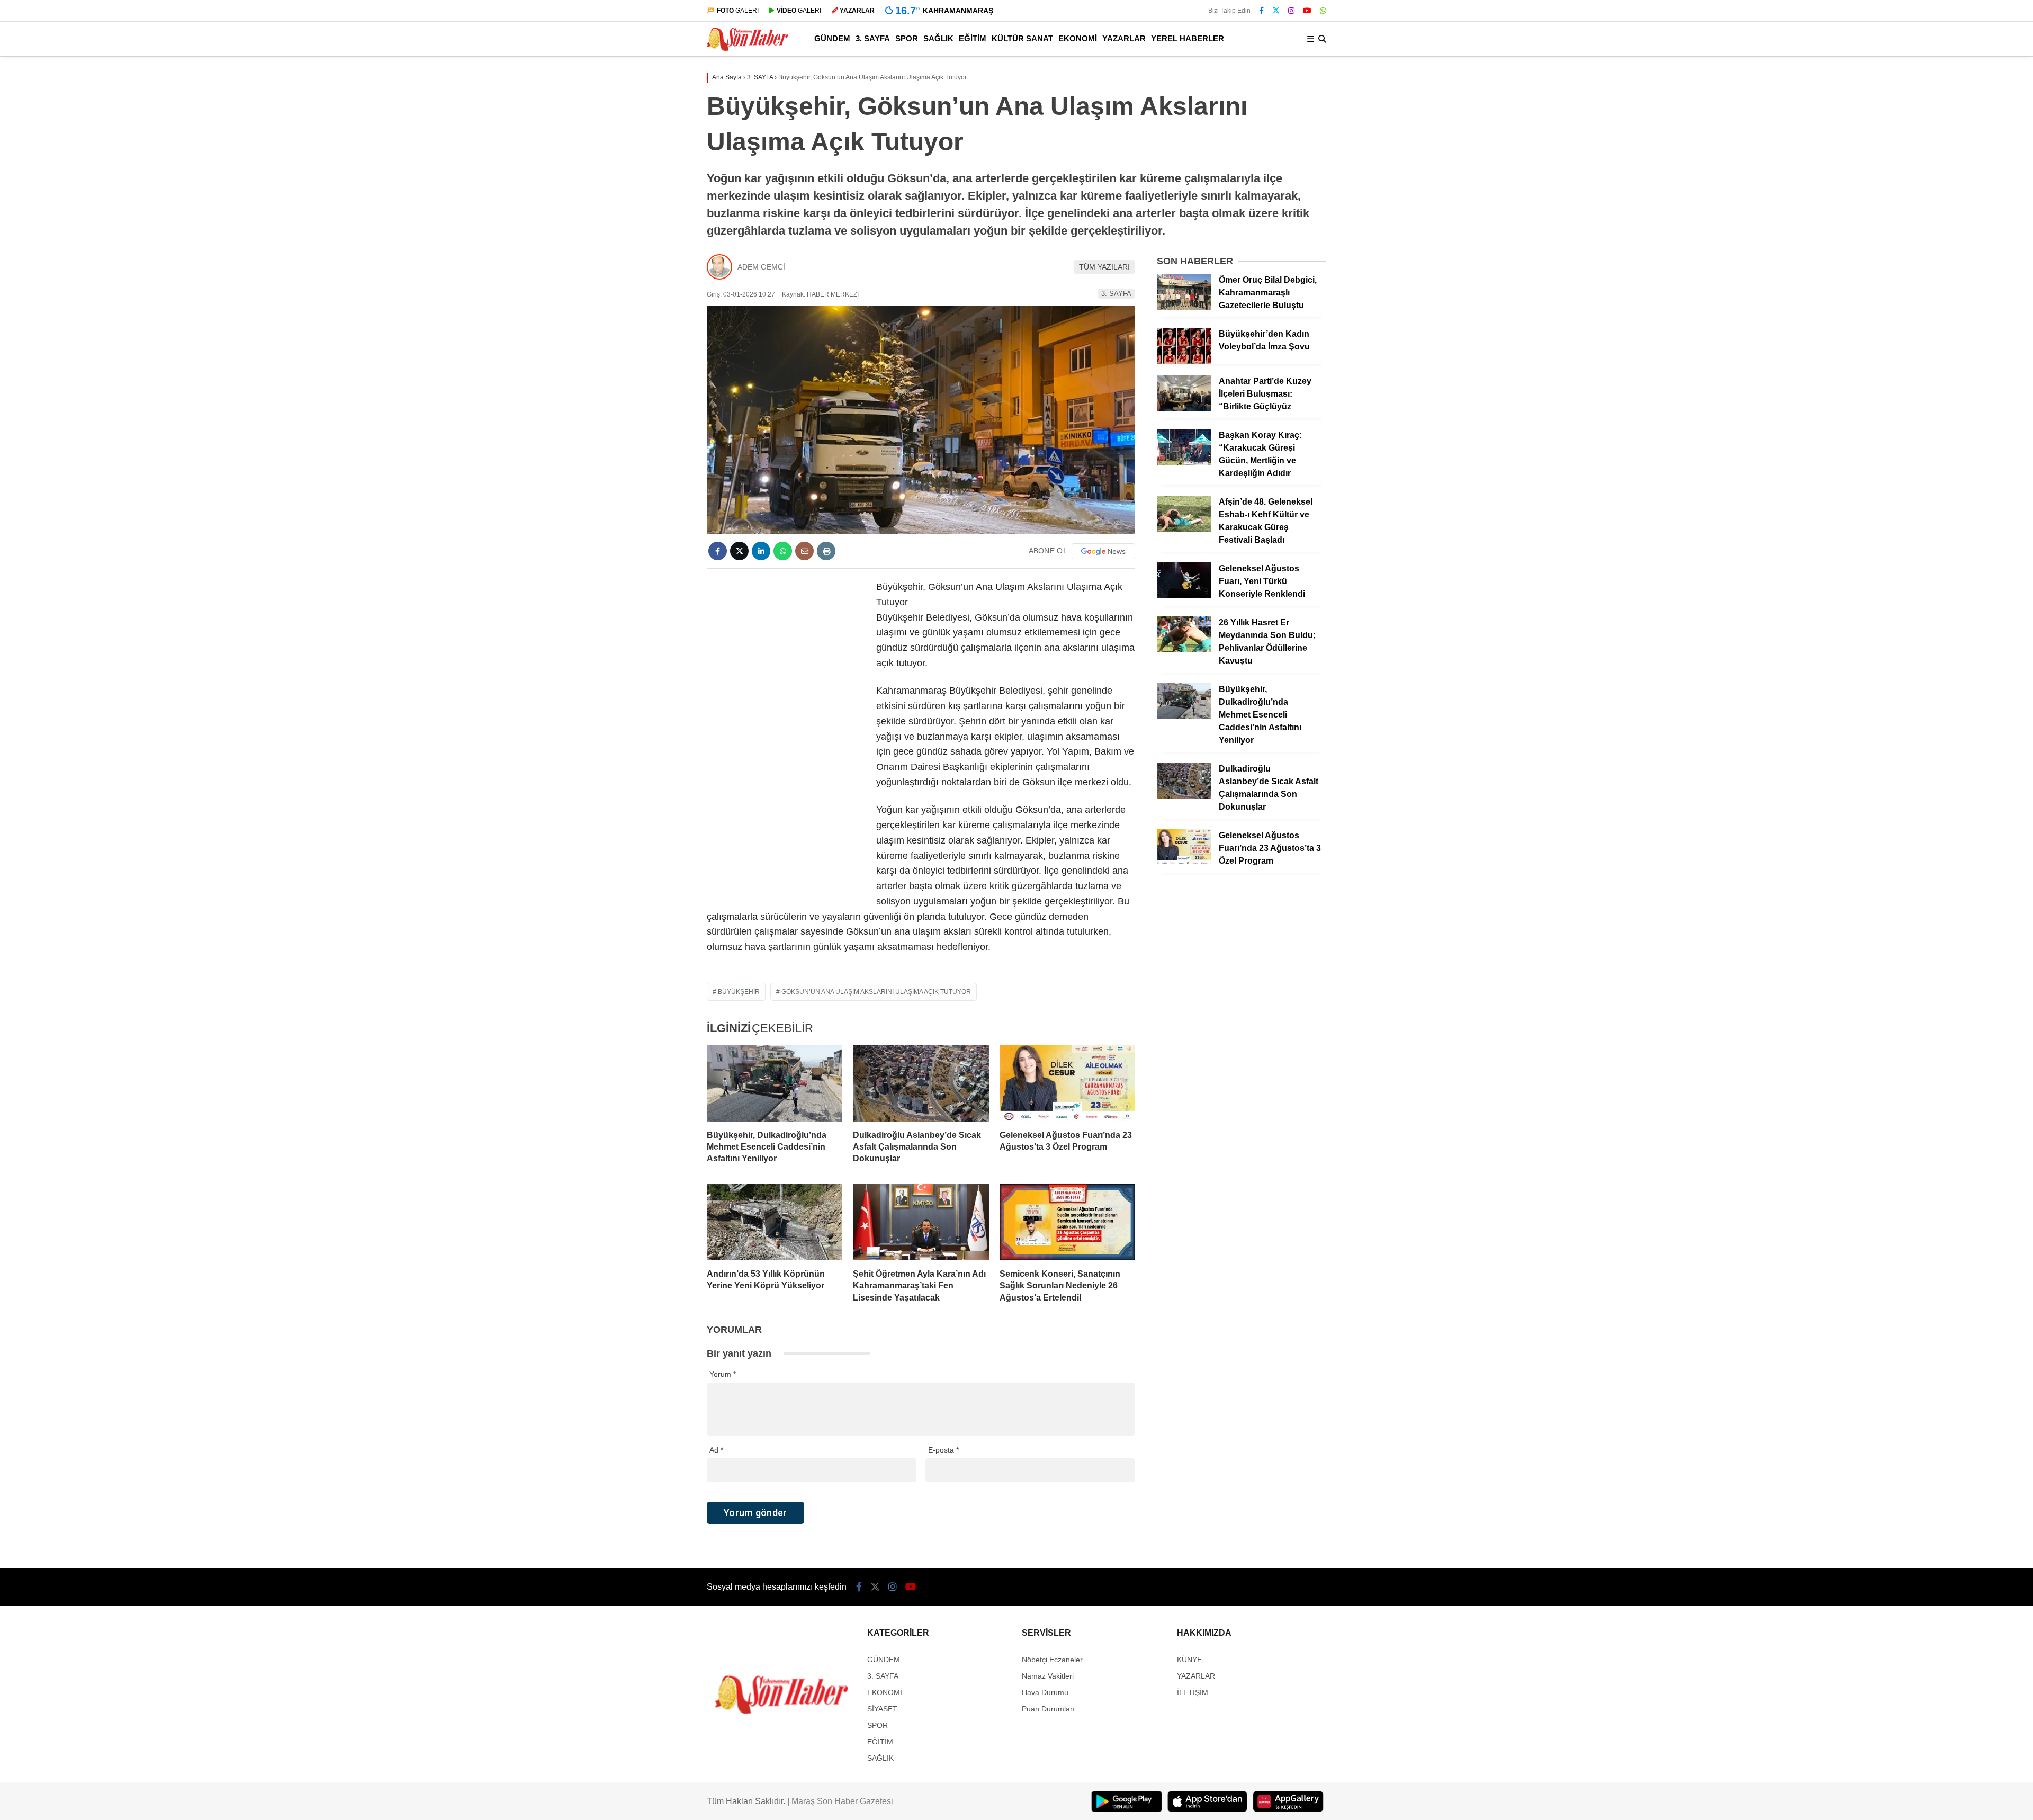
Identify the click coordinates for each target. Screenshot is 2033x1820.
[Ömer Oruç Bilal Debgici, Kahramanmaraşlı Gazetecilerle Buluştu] (1184, 307)
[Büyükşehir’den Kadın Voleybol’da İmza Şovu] (1184, 361)
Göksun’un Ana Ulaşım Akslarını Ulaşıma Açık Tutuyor (876, 992)
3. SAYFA (873, 38)
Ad (716, 1450)
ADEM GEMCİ (761, 267)
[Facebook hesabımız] (1261, 11)
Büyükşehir (739, 992)
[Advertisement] (786, 738)
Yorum (723, 1374)
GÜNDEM (832, 38)
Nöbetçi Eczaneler (1052, 1660)
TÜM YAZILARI (1104, 267)
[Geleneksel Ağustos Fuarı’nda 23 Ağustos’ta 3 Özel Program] (1067, 1083)
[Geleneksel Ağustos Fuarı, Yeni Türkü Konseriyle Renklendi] (1184, 596)
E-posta (943, 1450)
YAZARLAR (1124, 38)
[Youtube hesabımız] (1307, 11)
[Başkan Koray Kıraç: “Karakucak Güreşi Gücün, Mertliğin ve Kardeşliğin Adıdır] (1184, 462)
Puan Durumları (1048, 1709)
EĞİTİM (973, 38)
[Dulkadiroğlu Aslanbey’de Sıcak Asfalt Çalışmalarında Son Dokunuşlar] (921, 1083)
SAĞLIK (938, 38)
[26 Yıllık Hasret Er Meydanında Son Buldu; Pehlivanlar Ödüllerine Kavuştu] (1184, 650)
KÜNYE (1189, 1660)
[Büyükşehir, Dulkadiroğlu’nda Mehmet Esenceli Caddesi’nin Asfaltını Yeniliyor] (775, 1083)
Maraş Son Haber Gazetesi (842, 1801)
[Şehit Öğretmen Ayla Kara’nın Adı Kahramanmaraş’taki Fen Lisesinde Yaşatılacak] (921, 1222)
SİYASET (882, 1709)
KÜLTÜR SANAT (1022, 38)
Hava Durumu (1045, 1692)
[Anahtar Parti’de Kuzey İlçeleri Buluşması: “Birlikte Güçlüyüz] (1184, 408)
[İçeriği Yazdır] (826, 551)
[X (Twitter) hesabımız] (1276, 11)
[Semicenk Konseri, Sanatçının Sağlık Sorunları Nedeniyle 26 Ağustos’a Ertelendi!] (1067, 1222)
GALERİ (738, 11)
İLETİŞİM (1193, 1692)
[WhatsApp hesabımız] (1323, 11)
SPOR (907, 38)
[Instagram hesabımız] (1291, 11)
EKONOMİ (1078, 38)
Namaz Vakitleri (1048, 1676)
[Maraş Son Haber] (747, 48)
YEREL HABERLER (1188, 38)
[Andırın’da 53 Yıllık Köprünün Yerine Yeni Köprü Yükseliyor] (775, 1222)
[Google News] (1103, 551)
